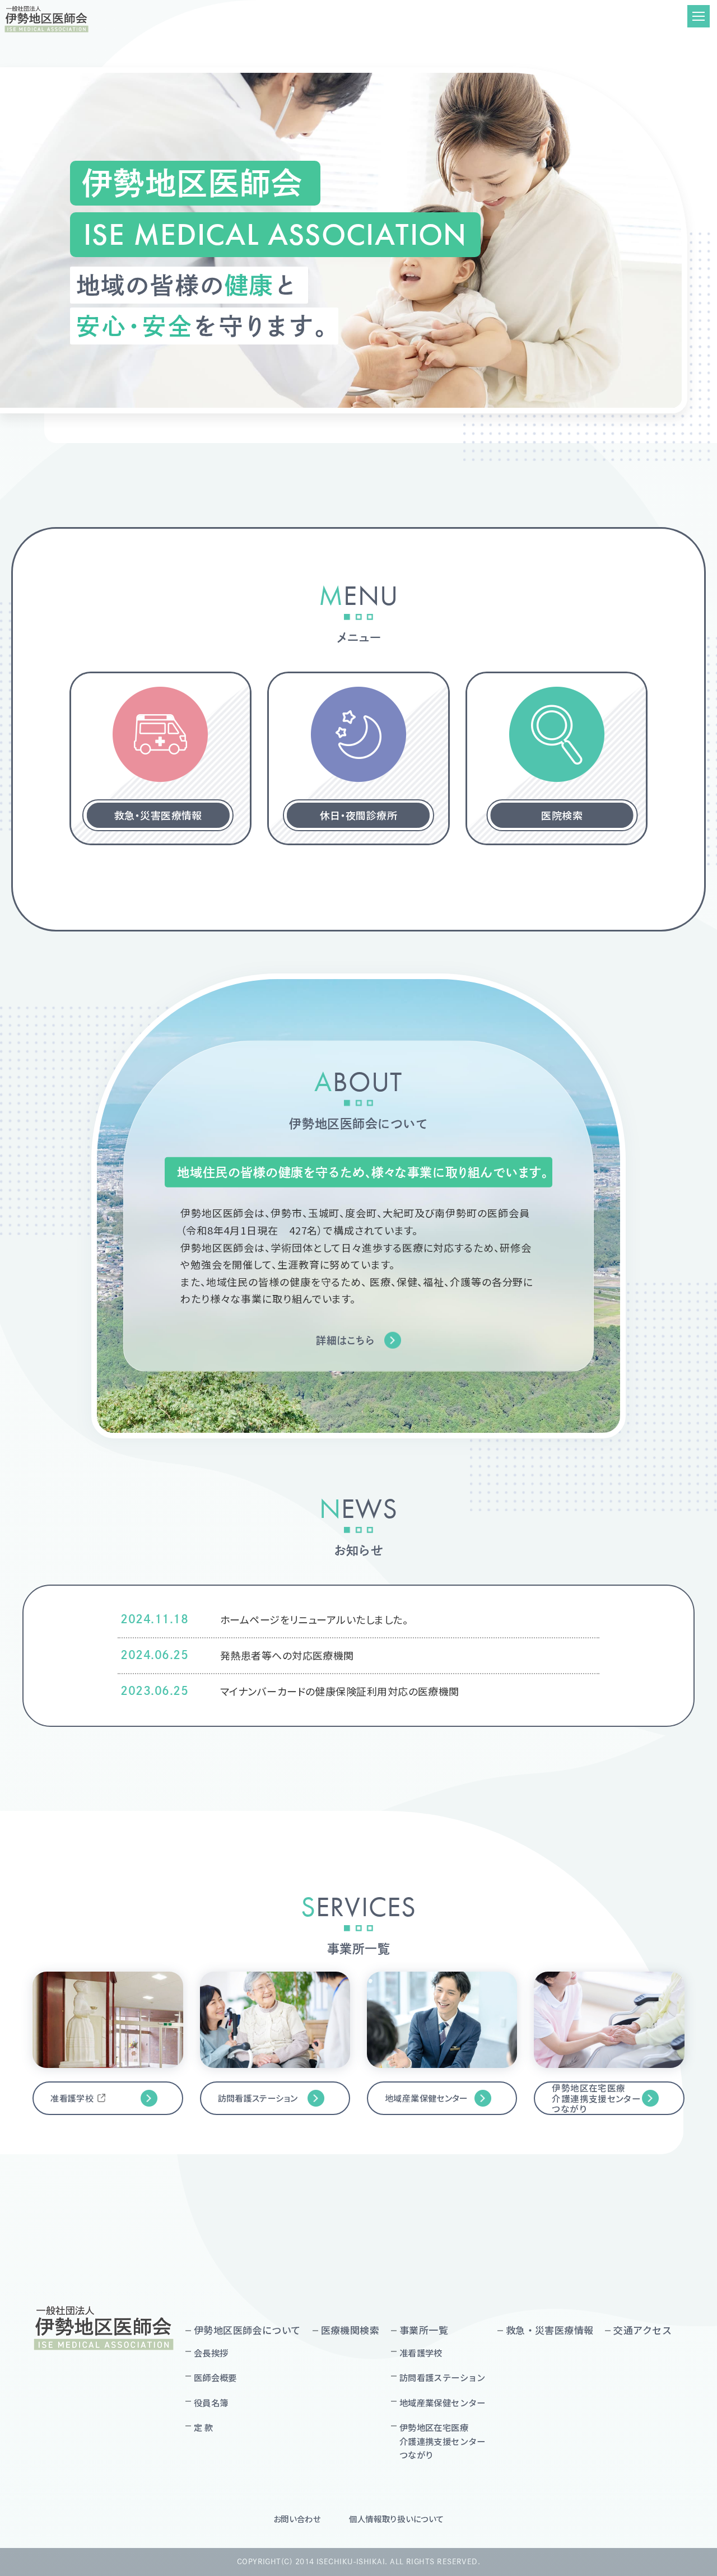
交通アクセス (642, 2330)
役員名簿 (211, 2402)
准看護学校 (72, 2098)
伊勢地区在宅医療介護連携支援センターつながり (596, 2098)
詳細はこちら (345, 1340)
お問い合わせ (297, 2519)
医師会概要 (215, 2377)
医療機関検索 (350, 2330)
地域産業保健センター (427, 2098)
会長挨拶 (211, 2353)
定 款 (203, 2427)
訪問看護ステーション (258, 2098)
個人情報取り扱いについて (397, 2519)
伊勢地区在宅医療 (443, 2441)
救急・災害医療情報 (550, 2330)
